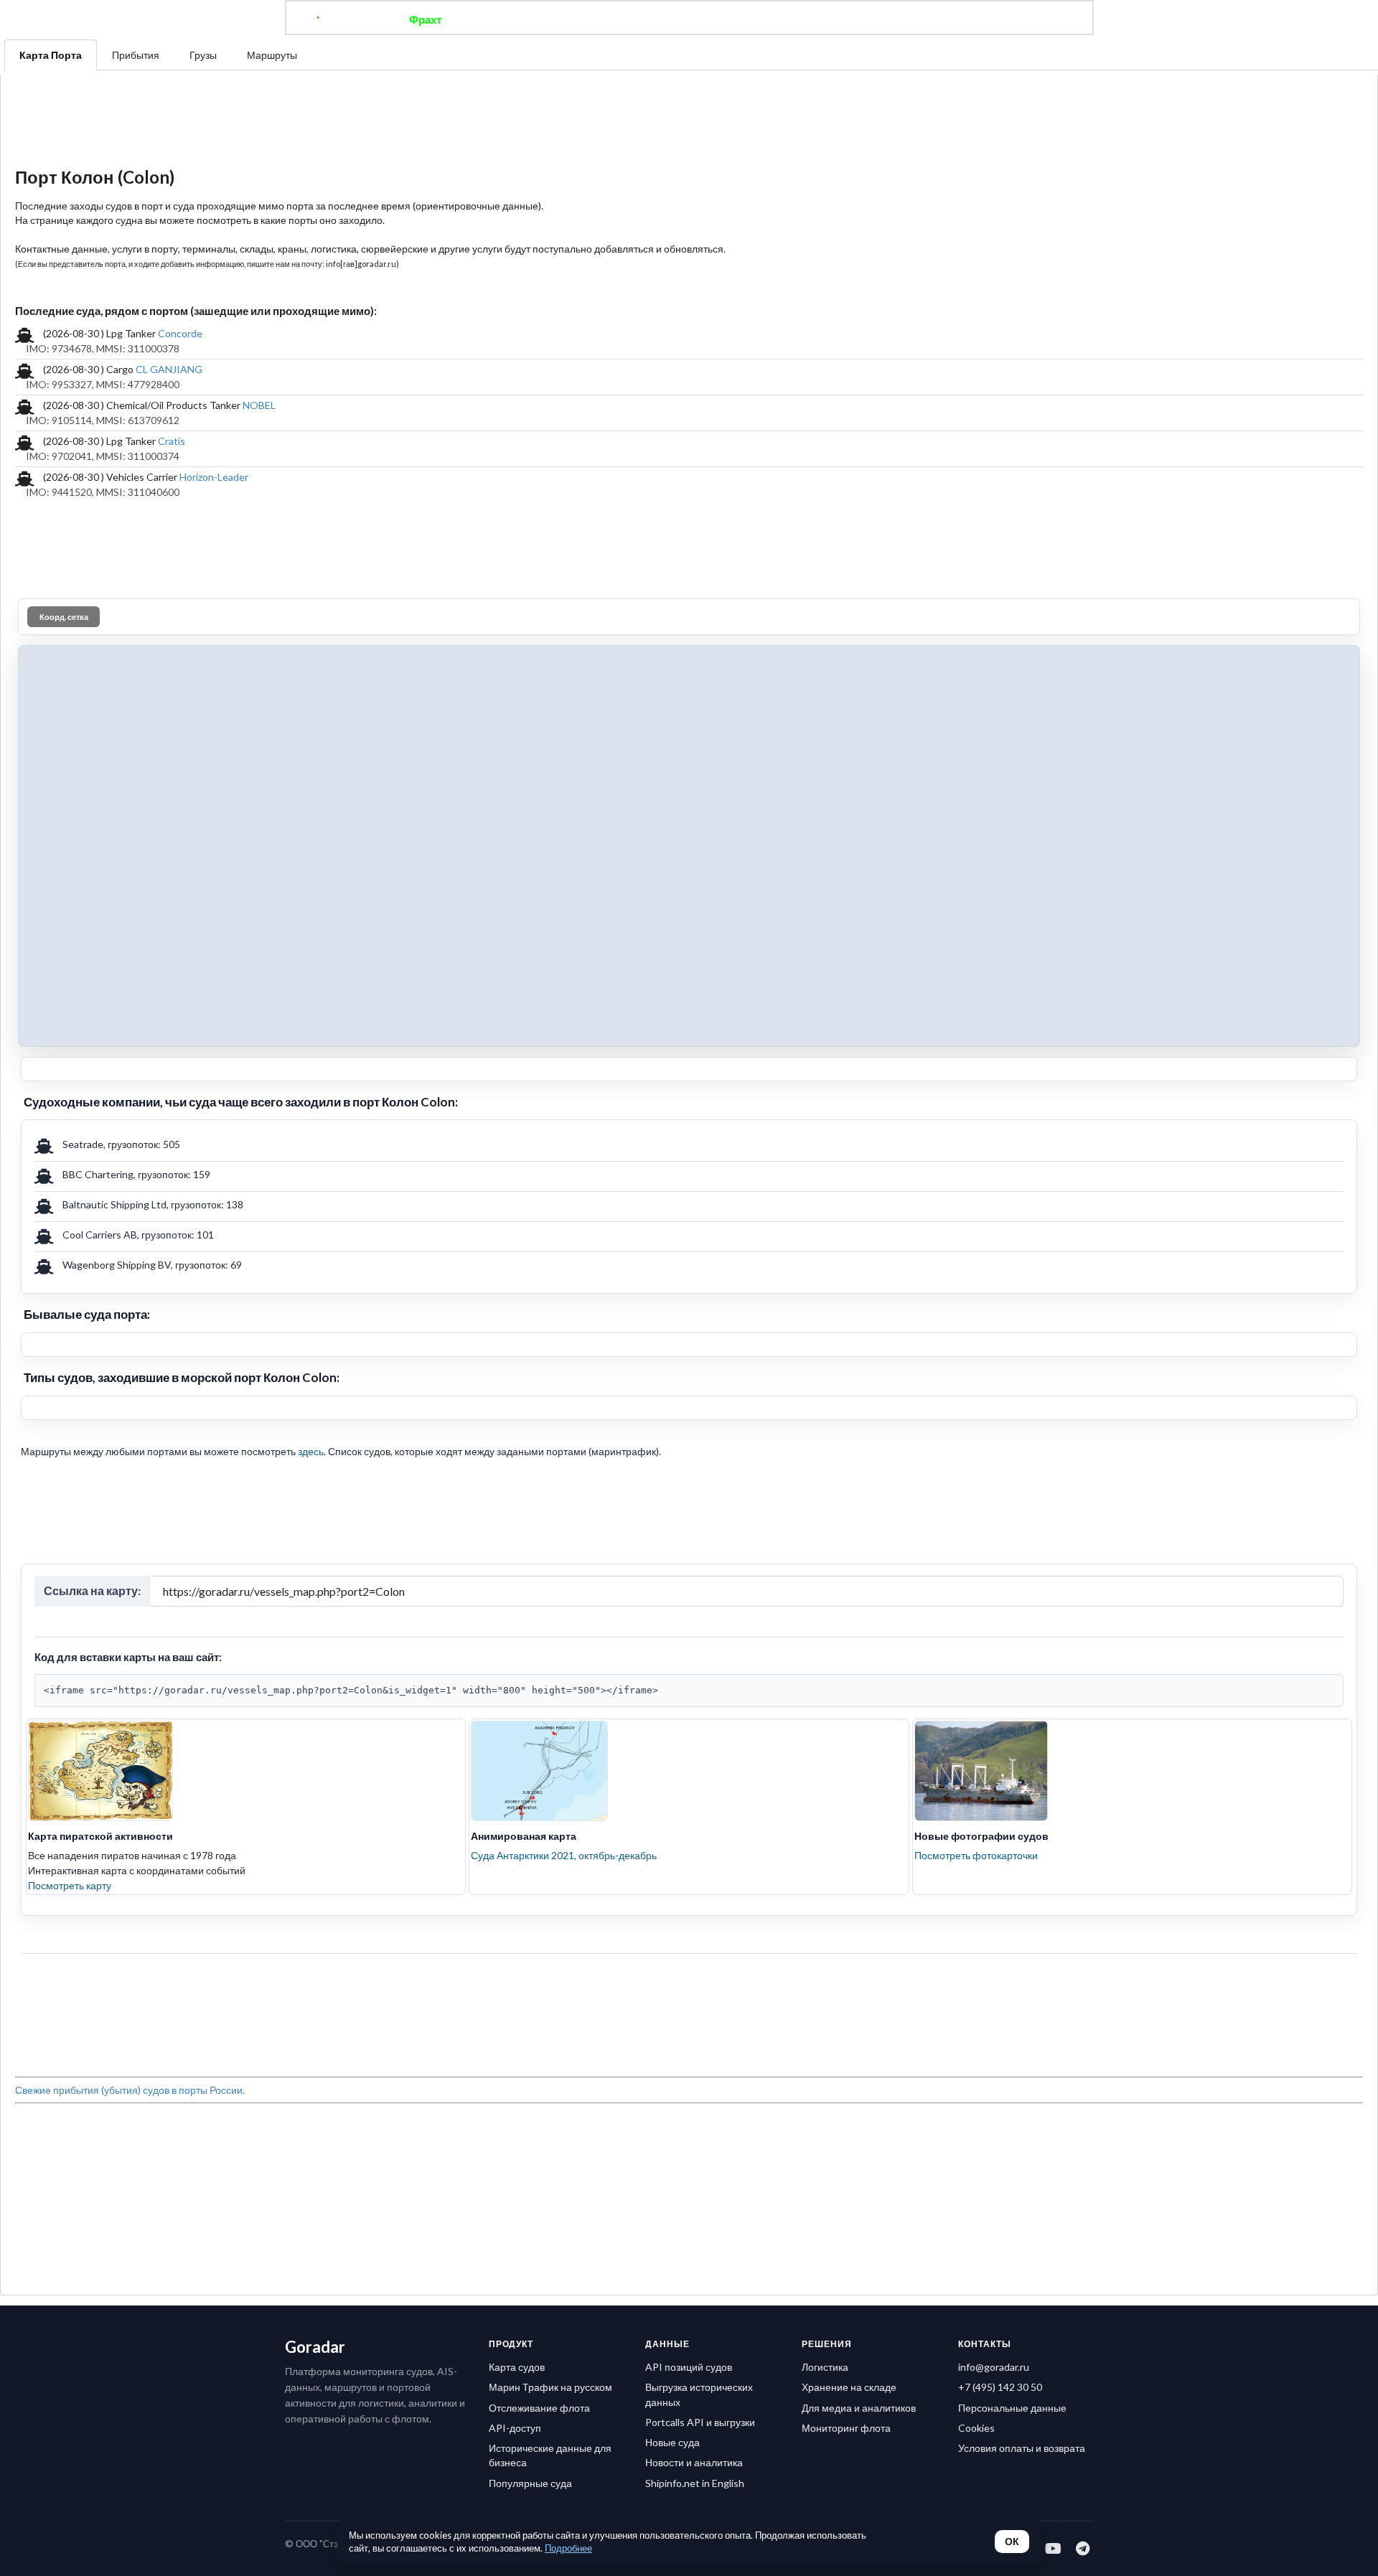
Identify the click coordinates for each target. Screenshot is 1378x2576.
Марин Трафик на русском (550, 2387)
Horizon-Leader (214, 477)
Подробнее (568, 2548)
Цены (736, 19)
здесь (311, 1451)
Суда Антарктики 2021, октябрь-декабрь (564, 1855)
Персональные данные (1012, 2408)
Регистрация (893, 19)
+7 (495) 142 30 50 (1000, 2387)
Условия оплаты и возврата (1022, 2448)
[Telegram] (1083, 2548)
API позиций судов (689, 2367)
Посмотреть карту (70, 1885)
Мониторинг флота (846, 2428)
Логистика (825, 2367)
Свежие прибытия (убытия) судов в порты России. (130, 2090)
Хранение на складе (849, 2387)
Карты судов (806, 19)
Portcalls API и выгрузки (700, 2422)
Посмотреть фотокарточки (976, 1855)
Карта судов (517, 2367)
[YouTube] (1054, 2548)
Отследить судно (509, 19)
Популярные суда (530, 2483)
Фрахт (425, 19)
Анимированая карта (524, 1836)
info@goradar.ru (994, 2367)
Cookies (976, 2428)
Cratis (172, 441)
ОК (1012, 2542)
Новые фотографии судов (981, 1836)
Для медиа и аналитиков (859, 2408)
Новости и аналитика (694, 2462)
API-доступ (515, 2428)
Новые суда (672, 2442)
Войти (963, 19)
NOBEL (259, 405)
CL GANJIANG (169, 369)
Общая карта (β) (616, 19)
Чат (689, 19)
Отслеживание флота (539, 2408)
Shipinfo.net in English (695, 2483)
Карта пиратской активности (100, 1836)
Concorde (180, 333)
